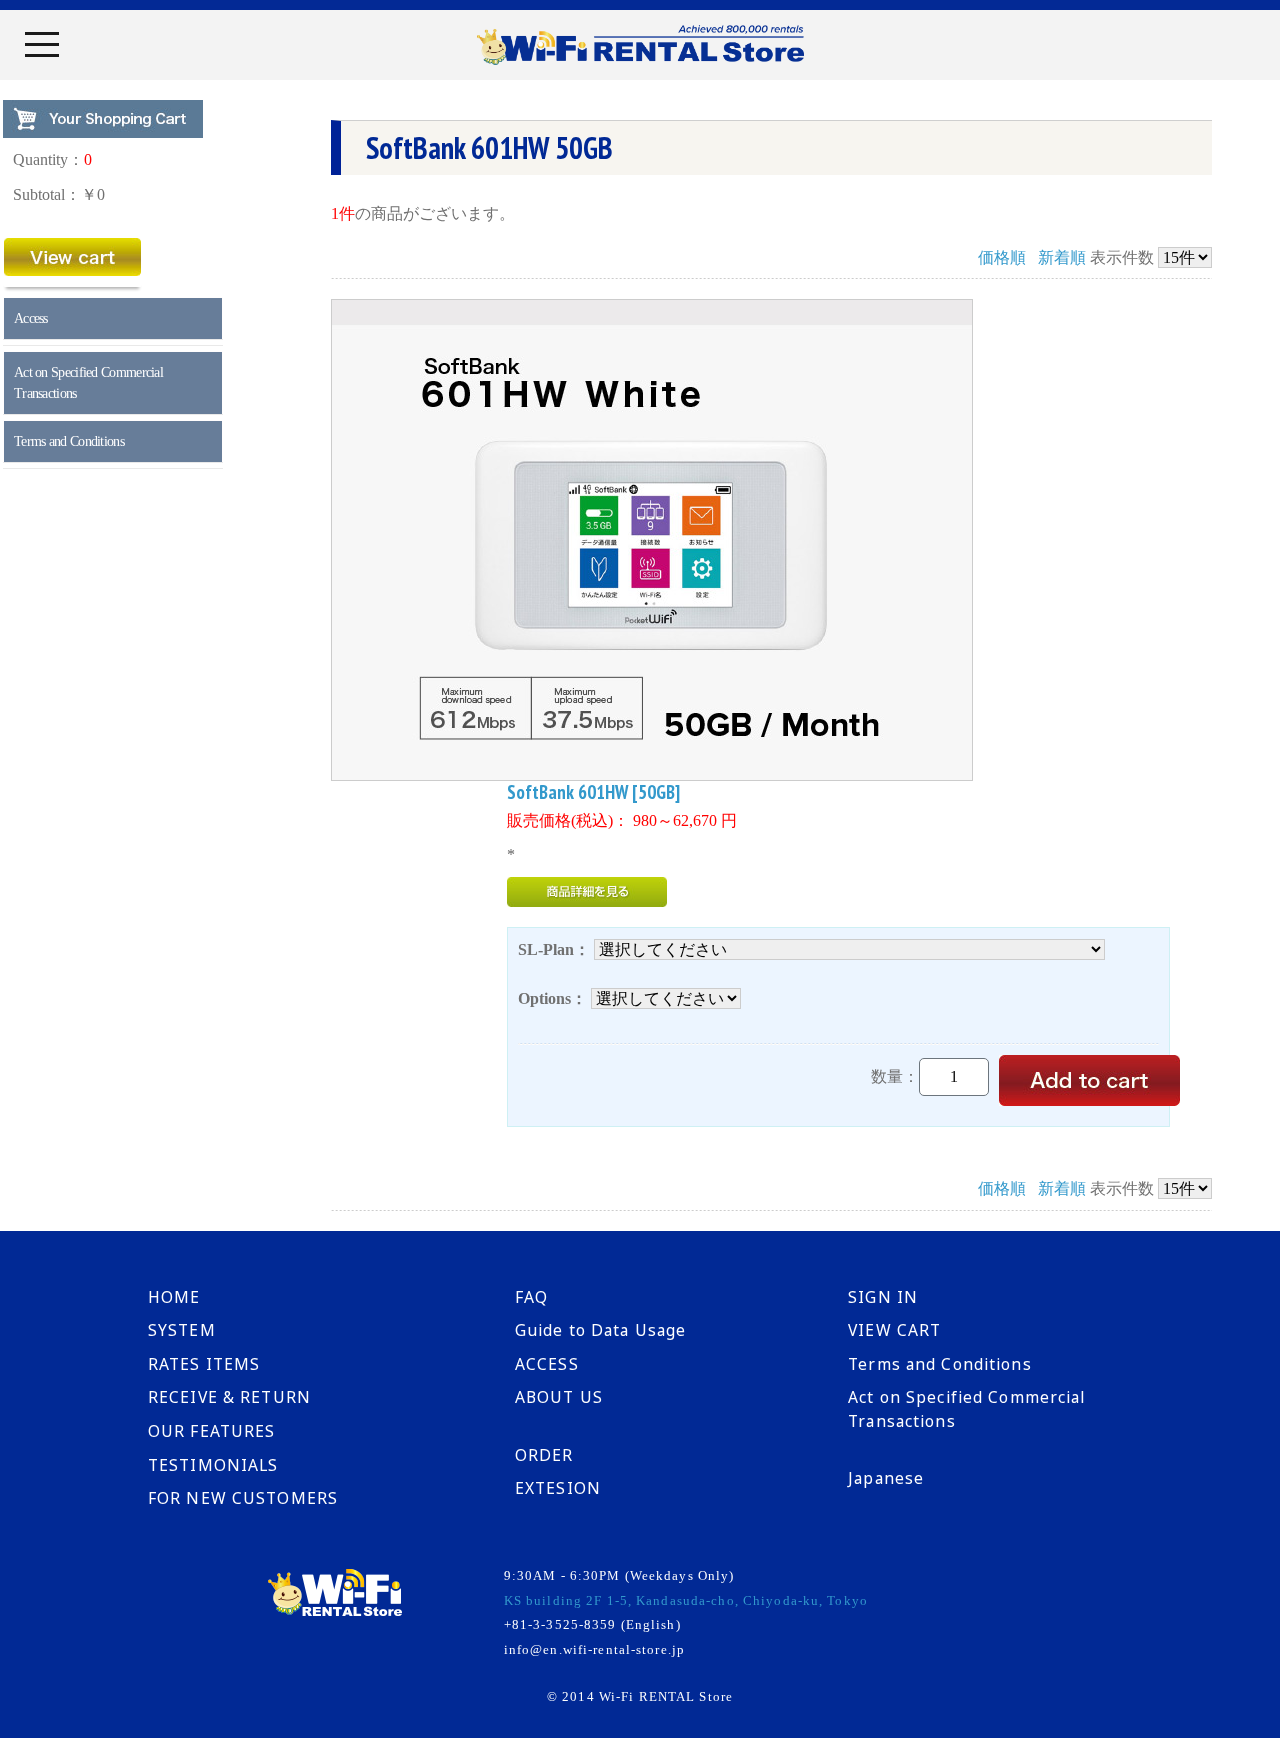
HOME (174, 1297)
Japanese (886, 1478)
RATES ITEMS (204, 1364)
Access (31, 318)
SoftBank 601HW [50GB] (593, 792)
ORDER (544, 1455)
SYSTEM (182, 1330)
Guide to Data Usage (600, 1330)
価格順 (1002, 257)
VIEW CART (894, 1330)
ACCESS (547, 1364)
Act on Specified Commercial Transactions (88, 383)
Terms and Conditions (69, 441)
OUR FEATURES (211, 1431)
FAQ (531, 1297)
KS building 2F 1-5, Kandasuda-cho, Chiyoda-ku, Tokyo (686, 1600)
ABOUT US (559, 1397)
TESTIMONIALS (213, 1465)
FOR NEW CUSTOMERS (243, 1498)
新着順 (1062, 257)
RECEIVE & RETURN (229, 1397)
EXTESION (558, 1488)
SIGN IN (883, 1297)
